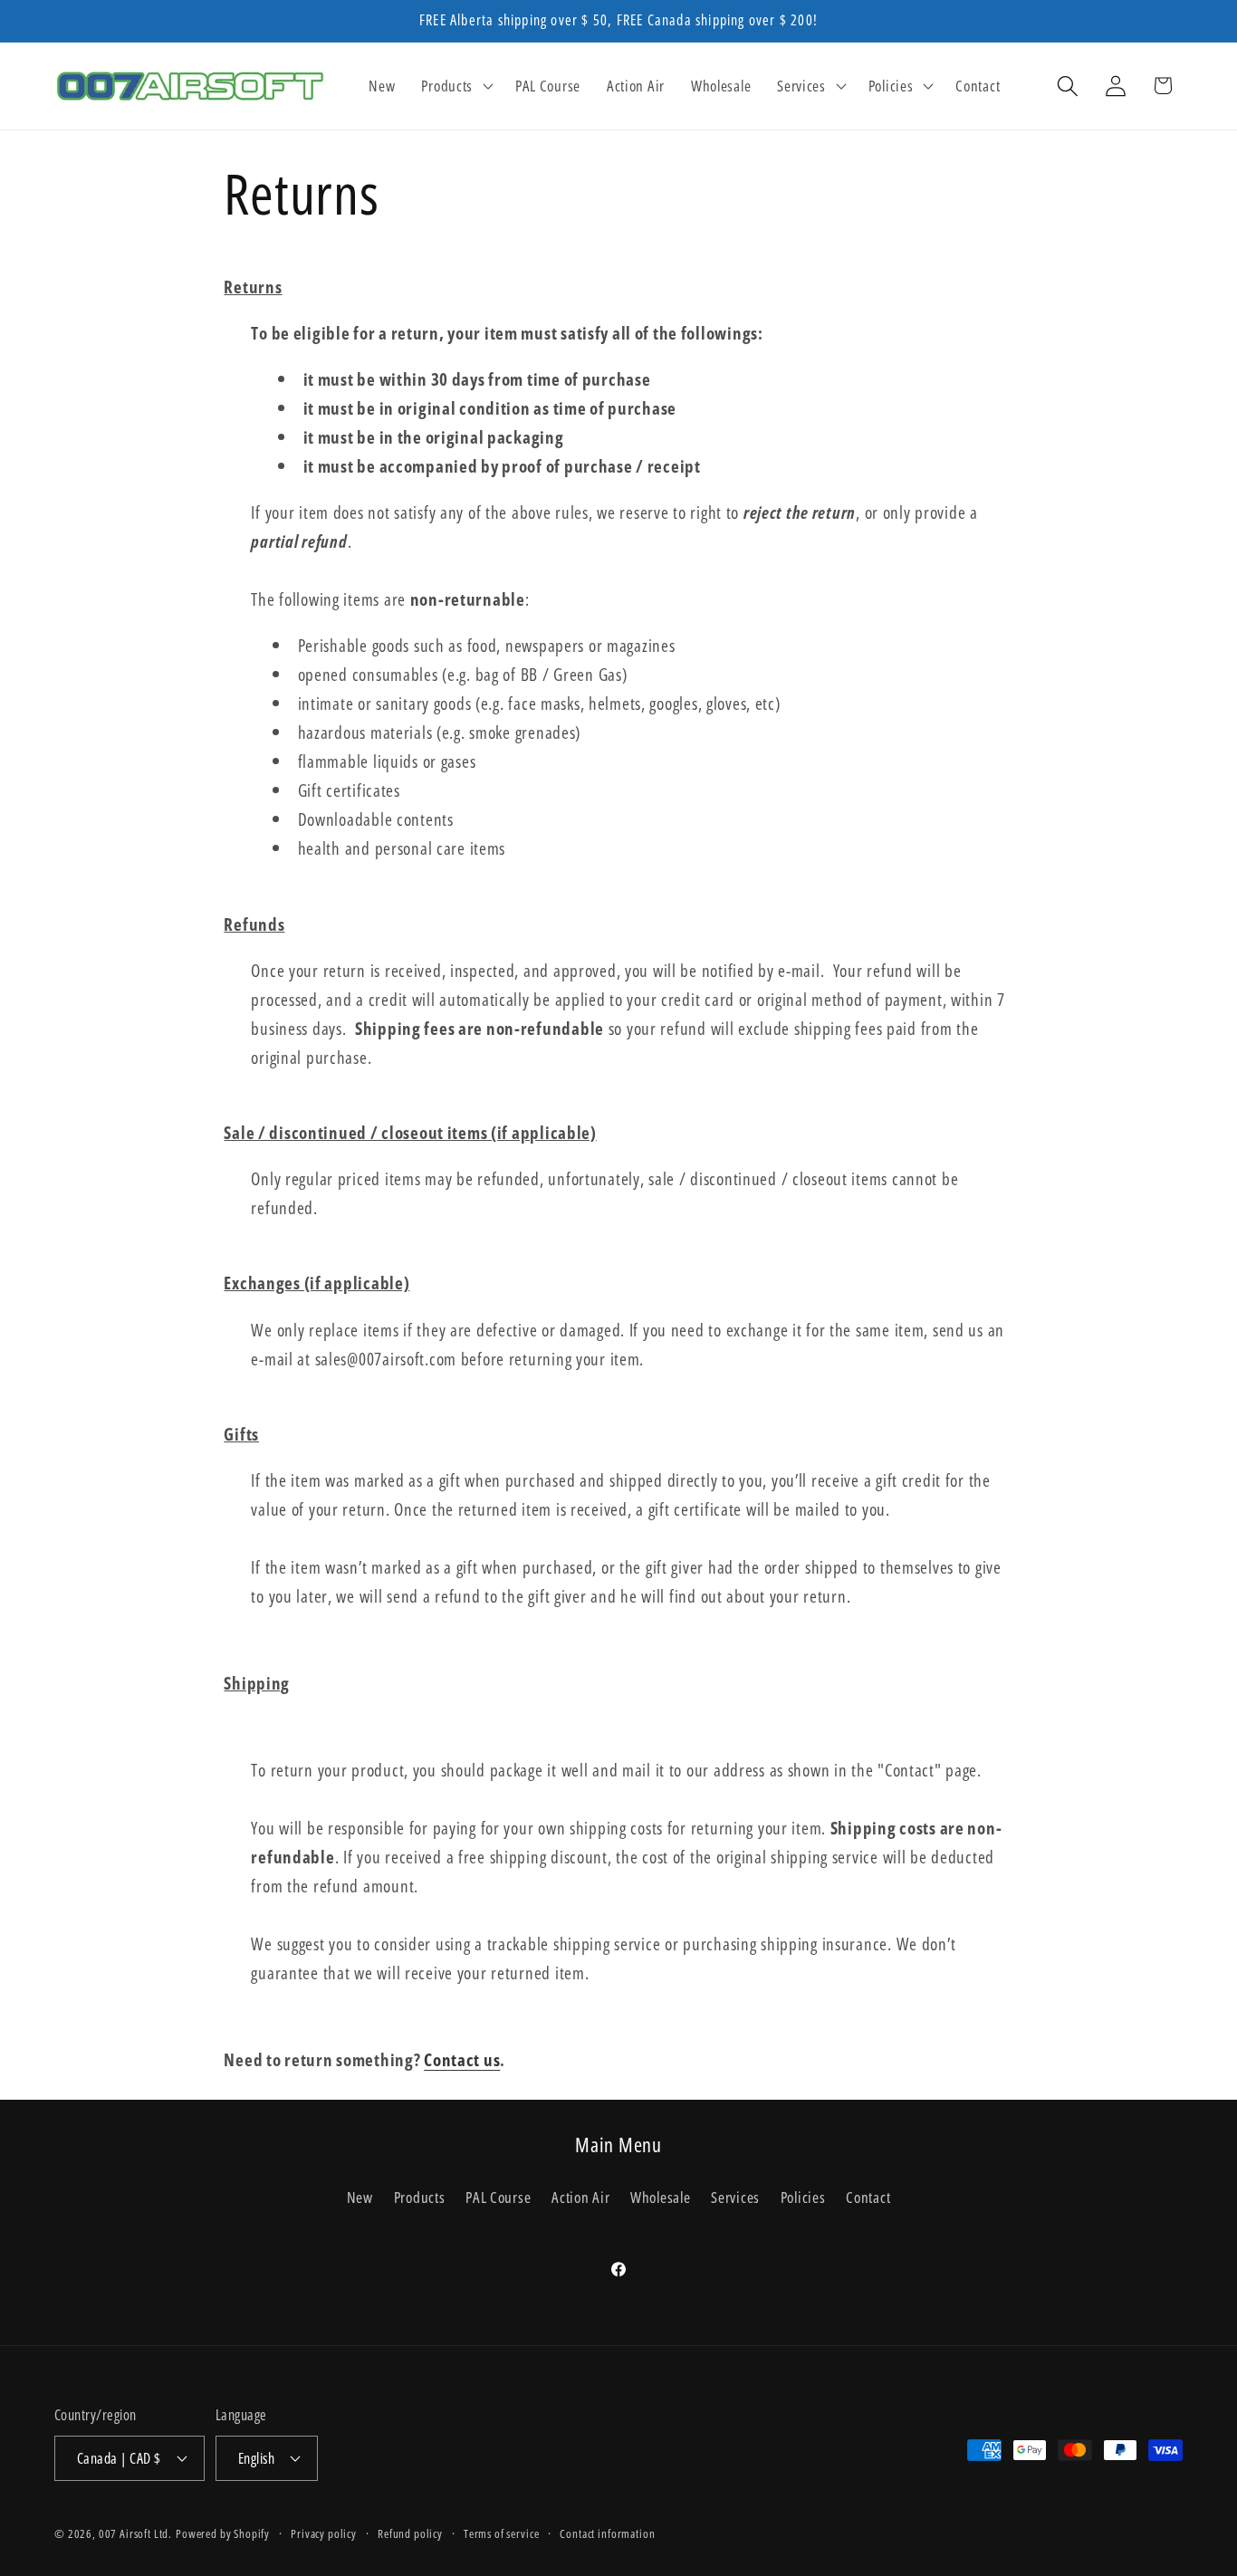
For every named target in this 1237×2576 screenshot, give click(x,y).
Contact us (462, 2059)
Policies (803, 2197)
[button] (455, 86)
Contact (868, 2197)
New (360, 2197)
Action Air (580, 2197)
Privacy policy (324, 2533)
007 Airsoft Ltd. (135, 2533)
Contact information (607, 2533)
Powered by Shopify (223, 2533)
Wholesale (660, 2197)
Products (420, 2197)
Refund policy (410, 2533)
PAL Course (498, 2197)
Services (735, 2197)
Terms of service (501, 2533)
